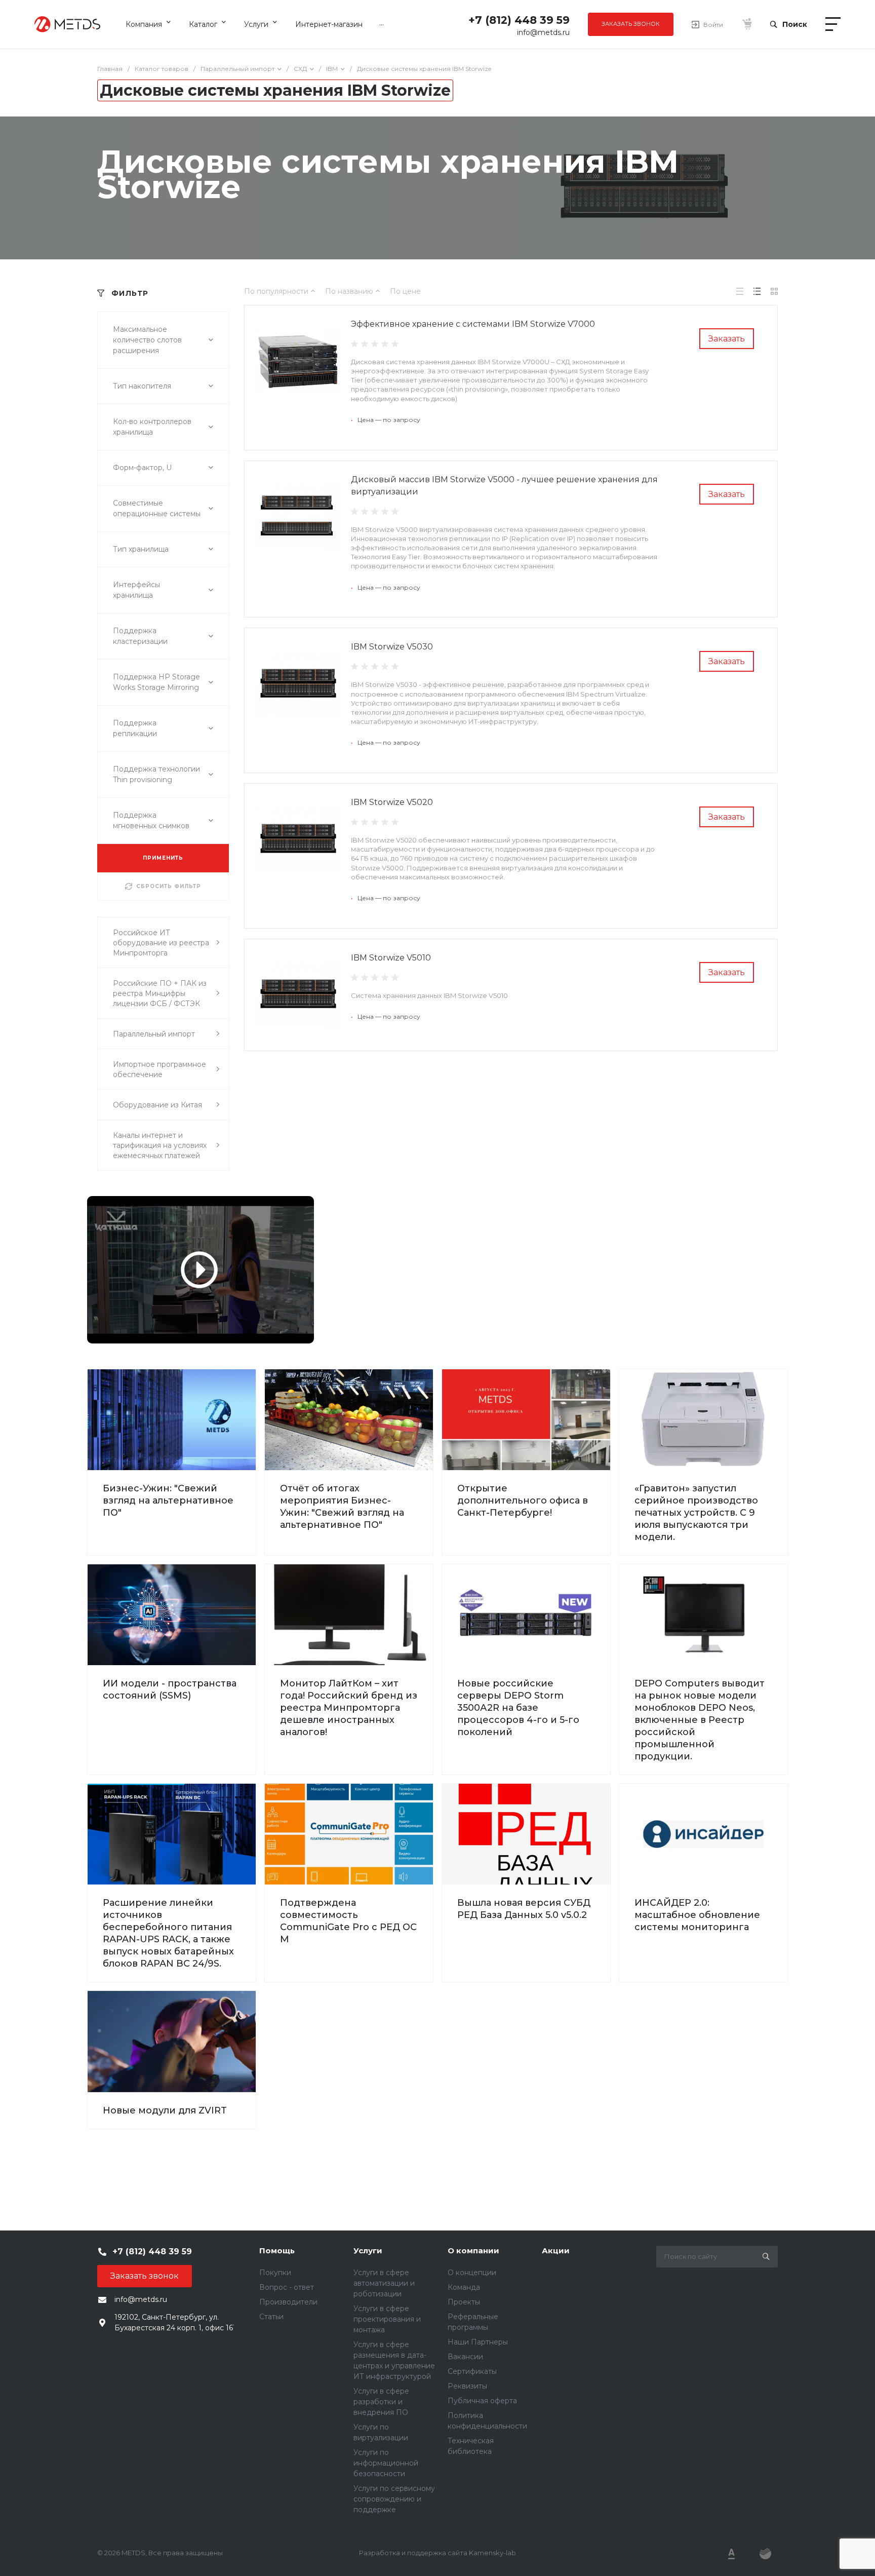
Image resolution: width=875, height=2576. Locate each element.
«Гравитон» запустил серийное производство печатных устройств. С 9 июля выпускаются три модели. (696, 1513)
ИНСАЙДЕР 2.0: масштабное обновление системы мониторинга (697, 1915)
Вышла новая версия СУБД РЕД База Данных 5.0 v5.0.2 (524, 1909)
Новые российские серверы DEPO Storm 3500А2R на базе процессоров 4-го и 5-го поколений (518, 1708)
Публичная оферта (482, 2401)
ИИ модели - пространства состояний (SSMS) (170, 1689)
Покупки (275, 2273)
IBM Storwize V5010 (391, 958)
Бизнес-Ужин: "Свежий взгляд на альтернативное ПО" (168, 1501)
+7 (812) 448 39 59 (519, 20)
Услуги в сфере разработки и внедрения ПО (381, 2402)
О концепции (472, 2273)
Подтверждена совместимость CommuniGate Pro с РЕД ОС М (348, 1921)
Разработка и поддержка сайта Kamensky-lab (437, 2553)
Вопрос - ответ (287, 2287)
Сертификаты (472, 2371)
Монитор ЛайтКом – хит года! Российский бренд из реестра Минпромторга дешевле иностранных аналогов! (349, 1708)
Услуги (368, 2251)
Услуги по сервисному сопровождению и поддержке (394, 2499)
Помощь (277, 2251)
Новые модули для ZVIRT (165, 2110)
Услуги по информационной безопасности (386, 2463)
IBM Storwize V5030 (392, 647)
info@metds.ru (543, 32)
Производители (288, 2302)
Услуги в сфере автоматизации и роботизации (384, 2283)
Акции (556, 2251)
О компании (473, 2251)
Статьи (271, 2317)
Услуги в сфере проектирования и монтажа (387, 2319)
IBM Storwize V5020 (392, 802)
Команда (464, 2287)
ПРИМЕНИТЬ (163, 858)
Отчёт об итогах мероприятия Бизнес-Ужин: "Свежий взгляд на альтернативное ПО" (342, 1507)
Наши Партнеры (478, 2342)
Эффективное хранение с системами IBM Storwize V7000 (473, 324)
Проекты (464, 2302)
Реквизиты (467, 2386)
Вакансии (465, 2357)
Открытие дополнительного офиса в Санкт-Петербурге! (523, 1501)
